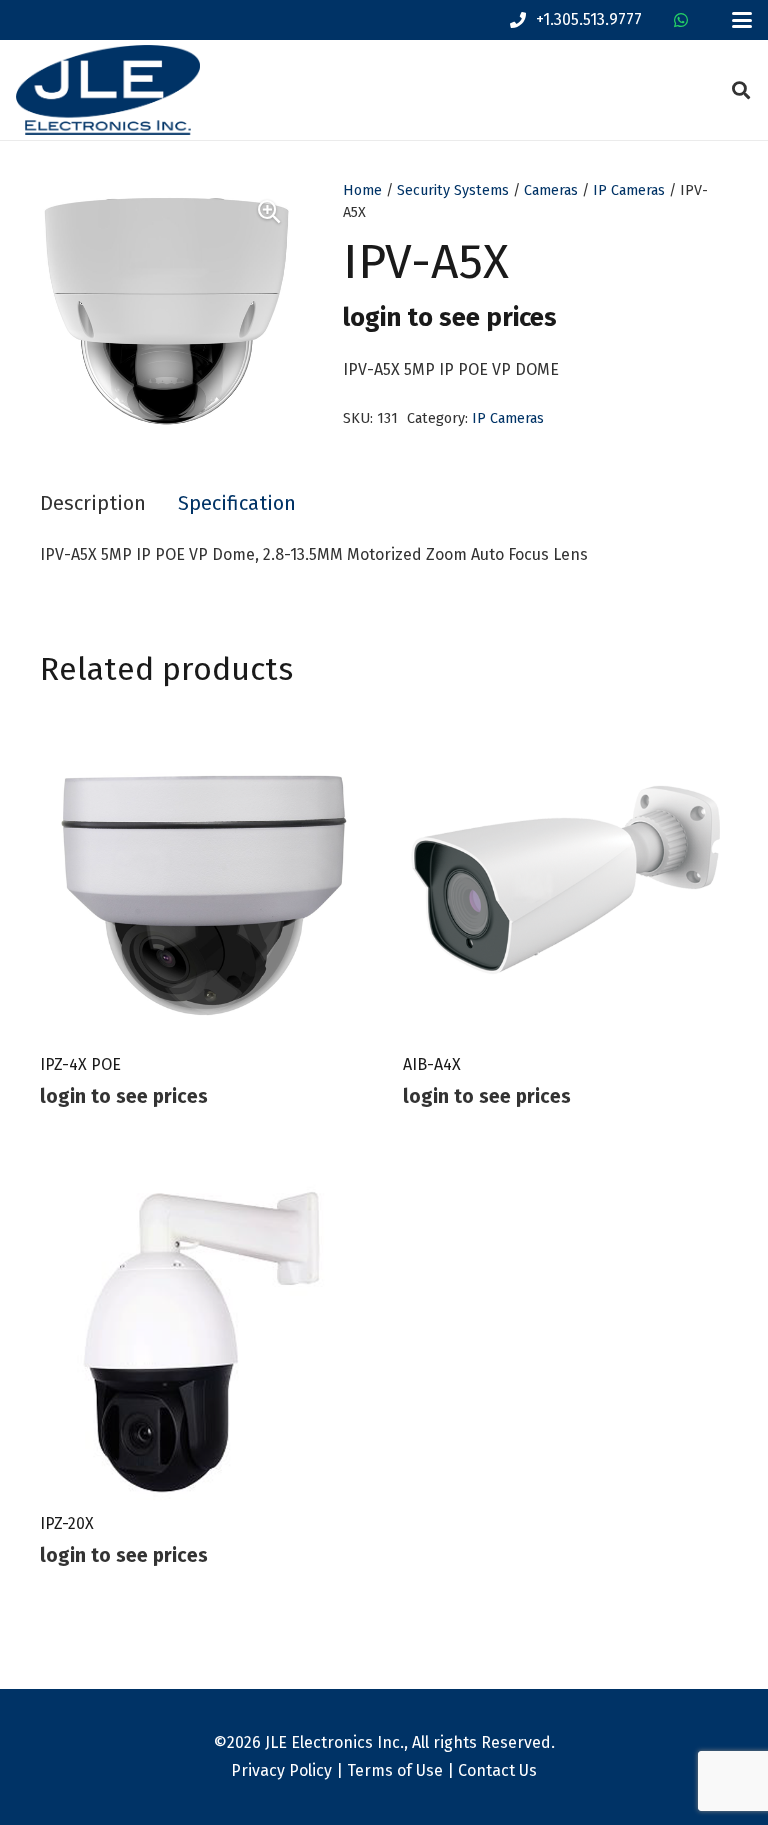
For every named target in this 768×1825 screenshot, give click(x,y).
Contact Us (497, 1770)
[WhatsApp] (681, 20)
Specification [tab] (237, 503)
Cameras (551, 190)
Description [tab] (93, 503)
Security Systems (453, 190)
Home (362, 190)
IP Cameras (629, 190)
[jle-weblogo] (108, 90)
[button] (742, 20)
